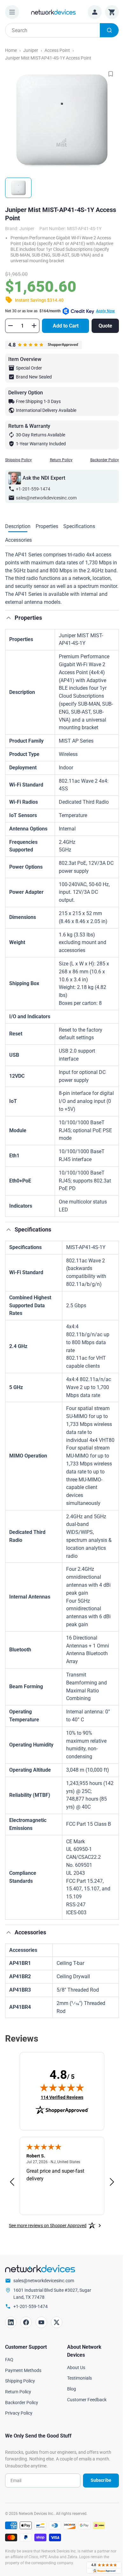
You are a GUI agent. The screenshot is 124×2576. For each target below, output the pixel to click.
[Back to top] (9, 618)
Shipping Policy (18, 460)
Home (11, 50)
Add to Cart (66, 326)
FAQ (9, 2360)
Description (18, 526)
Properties (47, 526)
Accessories (18, 540)
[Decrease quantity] (10, 326)
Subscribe (101, 2480)
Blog (72, 2389)
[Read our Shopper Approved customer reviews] (104, 2568)
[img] (62, 2087)
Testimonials (79, 2378)
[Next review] (112, 2182)
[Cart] (112, 12)
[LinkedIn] (11, 2322)
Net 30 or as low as (60, 311)
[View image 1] (18, 188)
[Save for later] (111, 74)
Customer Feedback (87, 2400)
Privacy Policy (19, 2413)
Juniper (31, 50)
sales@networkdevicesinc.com (46, 498)
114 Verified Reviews (62, 2097)
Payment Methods (23, 2370)
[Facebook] (26, 2322)
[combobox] (62, 30)
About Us (76, 2368)
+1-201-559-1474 (33, 489)
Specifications (79, 526)
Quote (105, 326)
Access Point (57, 50)
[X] (57, 2322)
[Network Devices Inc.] (53, 12)
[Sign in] (95, 12)
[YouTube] (41, 2322)
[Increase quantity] (34, 326)
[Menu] (12, 12)
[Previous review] (12, 2182)
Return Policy (61, 460)
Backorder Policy (105, 460)
